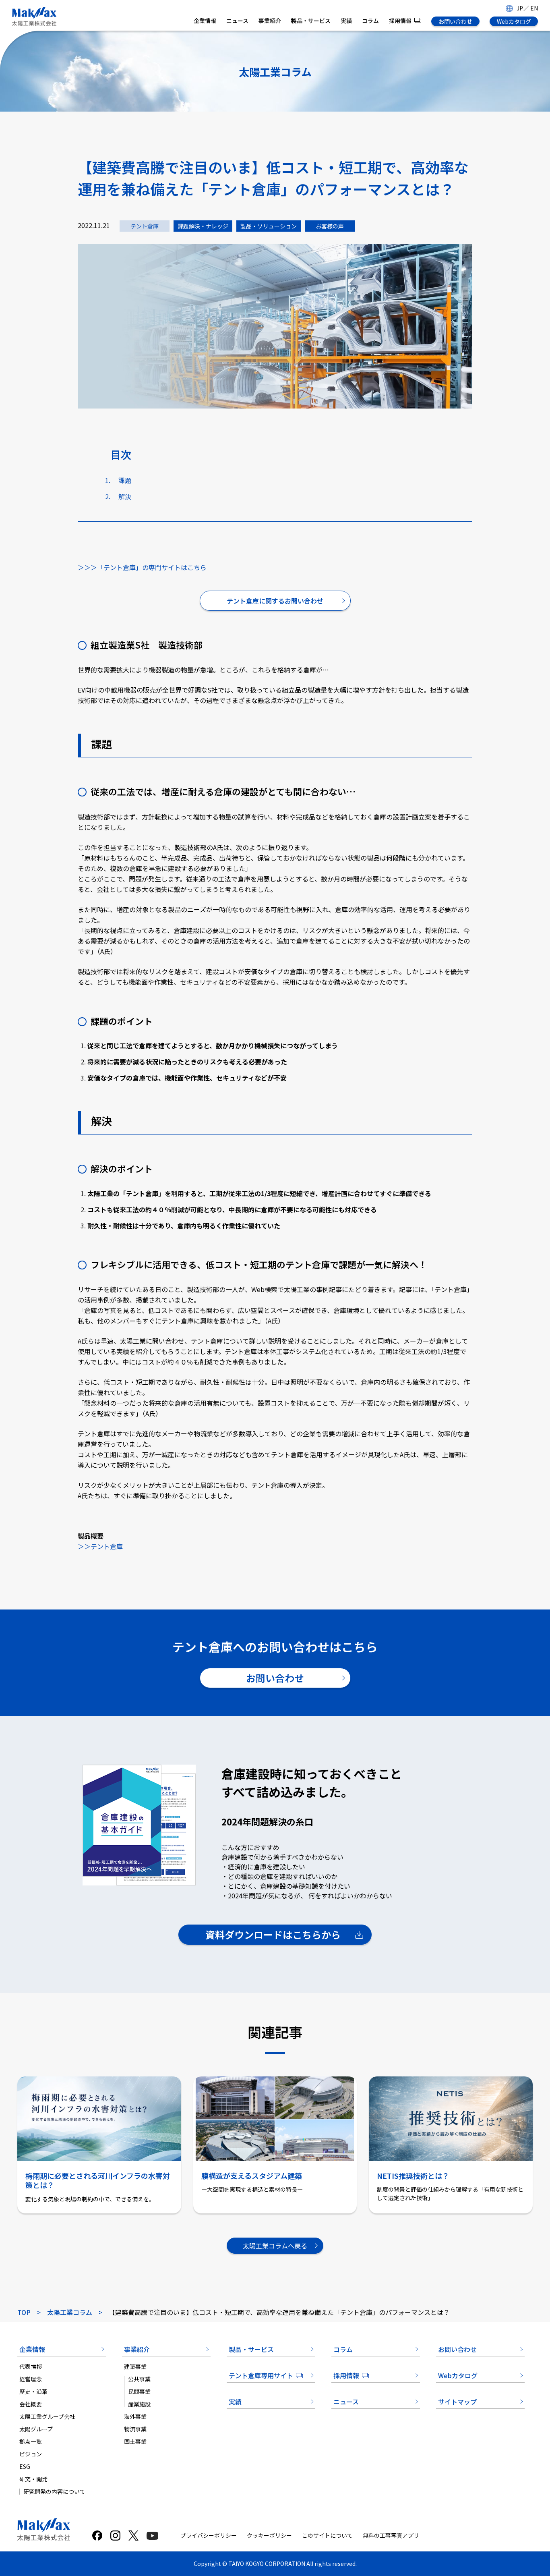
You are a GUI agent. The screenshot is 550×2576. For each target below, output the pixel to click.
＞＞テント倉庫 (100, 1546)
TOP (24, 2312)
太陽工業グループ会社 (47, 2416)
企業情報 (205, 21)
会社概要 (31, 2404)
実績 (346, 21)
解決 (125, 496)
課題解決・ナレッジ (203, 226)
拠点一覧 (31, 2441)
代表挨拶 (31, 2367)
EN (534, 8)
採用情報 (400, 21)
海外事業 (135, 2416)
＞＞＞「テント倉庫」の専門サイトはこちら (142, 567)
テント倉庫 (145, 226)
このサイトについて (327, 2535)
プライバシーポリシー (209, 2535)
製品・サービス (311, 21)
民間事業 (139, 2391)
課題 (125, 480)
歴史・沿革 (33, 2391)
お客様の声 (330, 226)
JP (520, 8)
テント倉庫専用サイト (261, 2375)
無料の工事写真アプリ (391, 2535)
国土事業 (135, 2441)
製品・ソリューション (269, 226)
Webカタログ (514, 21)
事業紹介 (270, 21)
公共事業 (139, 2379)
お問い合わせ (455, 21)
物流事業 (135, 2429)
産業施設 (139, 2404)
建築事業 (135, 2367)
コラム (370, 21)
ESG (25, 2466)
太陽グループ (36, 2429)
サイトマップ (457, 2402)
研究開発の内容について (54, 2491)
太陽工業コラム (70, 2312)
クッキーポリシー (269, 2535)
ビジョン (31, 2454)
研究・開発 (33, 2479)
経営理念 (31, 2379)
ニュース (237, 21)
